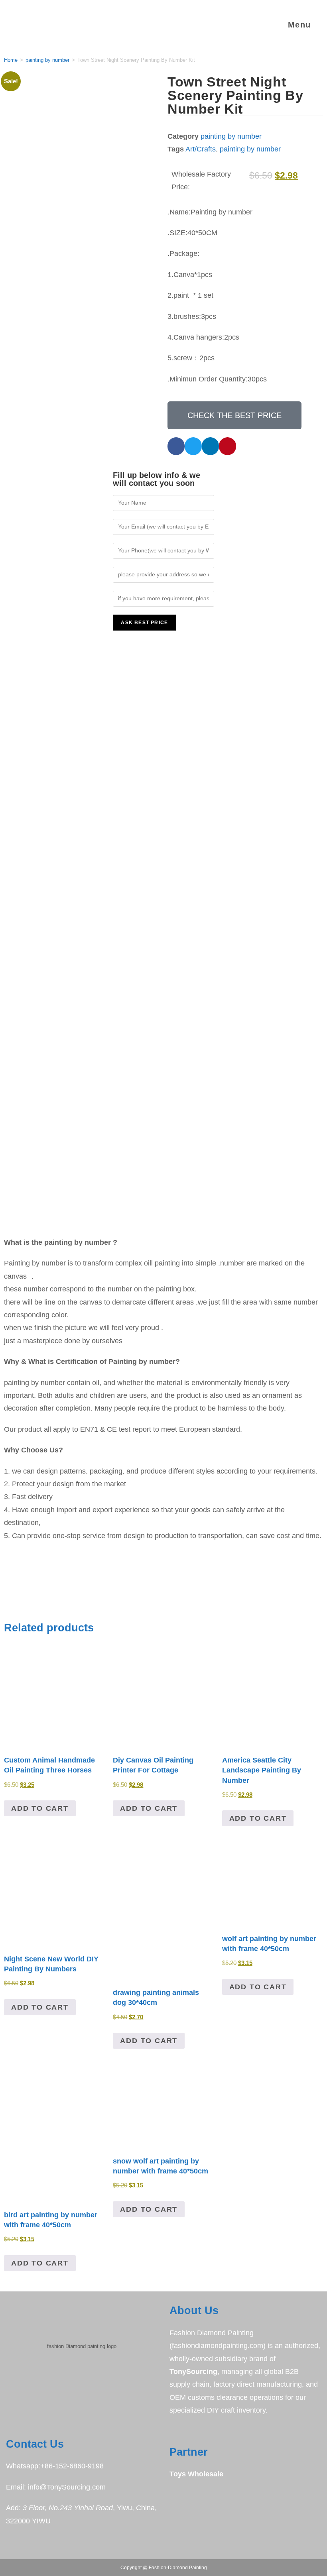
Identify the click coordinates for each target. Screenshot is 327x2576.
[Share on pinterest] (228, 446)
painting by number (47, 60)
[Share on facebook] (176, 446)
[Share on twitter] (193, 446)
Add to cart (40, 1808)
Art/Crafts (201, 149)
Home (11, 60)
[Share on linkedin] (210, 446)
